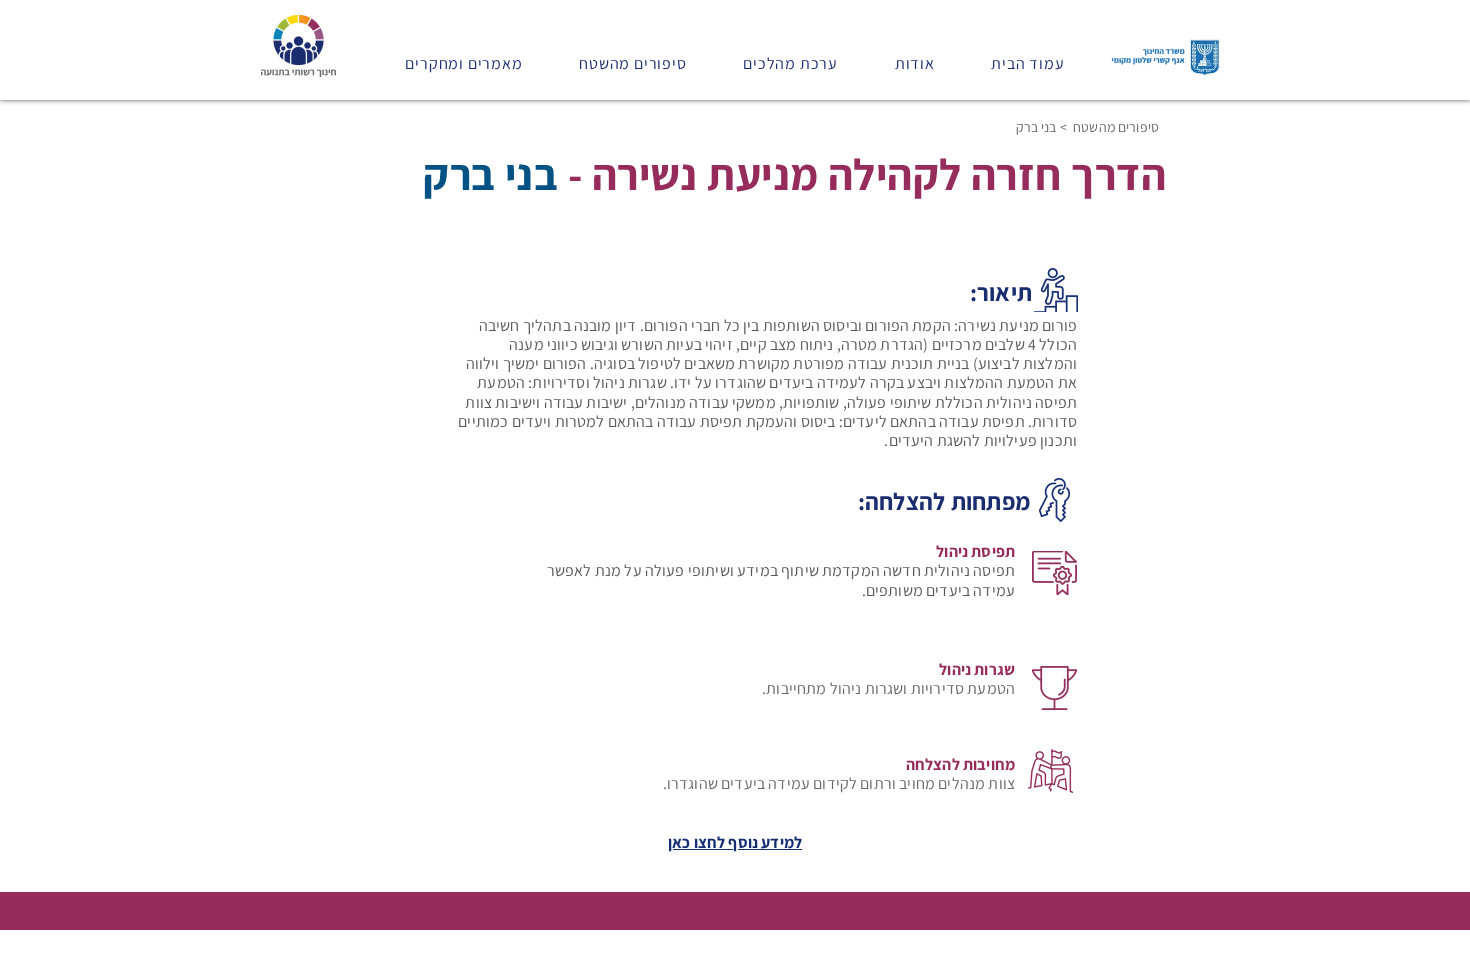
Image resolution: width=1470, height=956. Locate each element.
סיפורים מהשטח (1114, 127)
